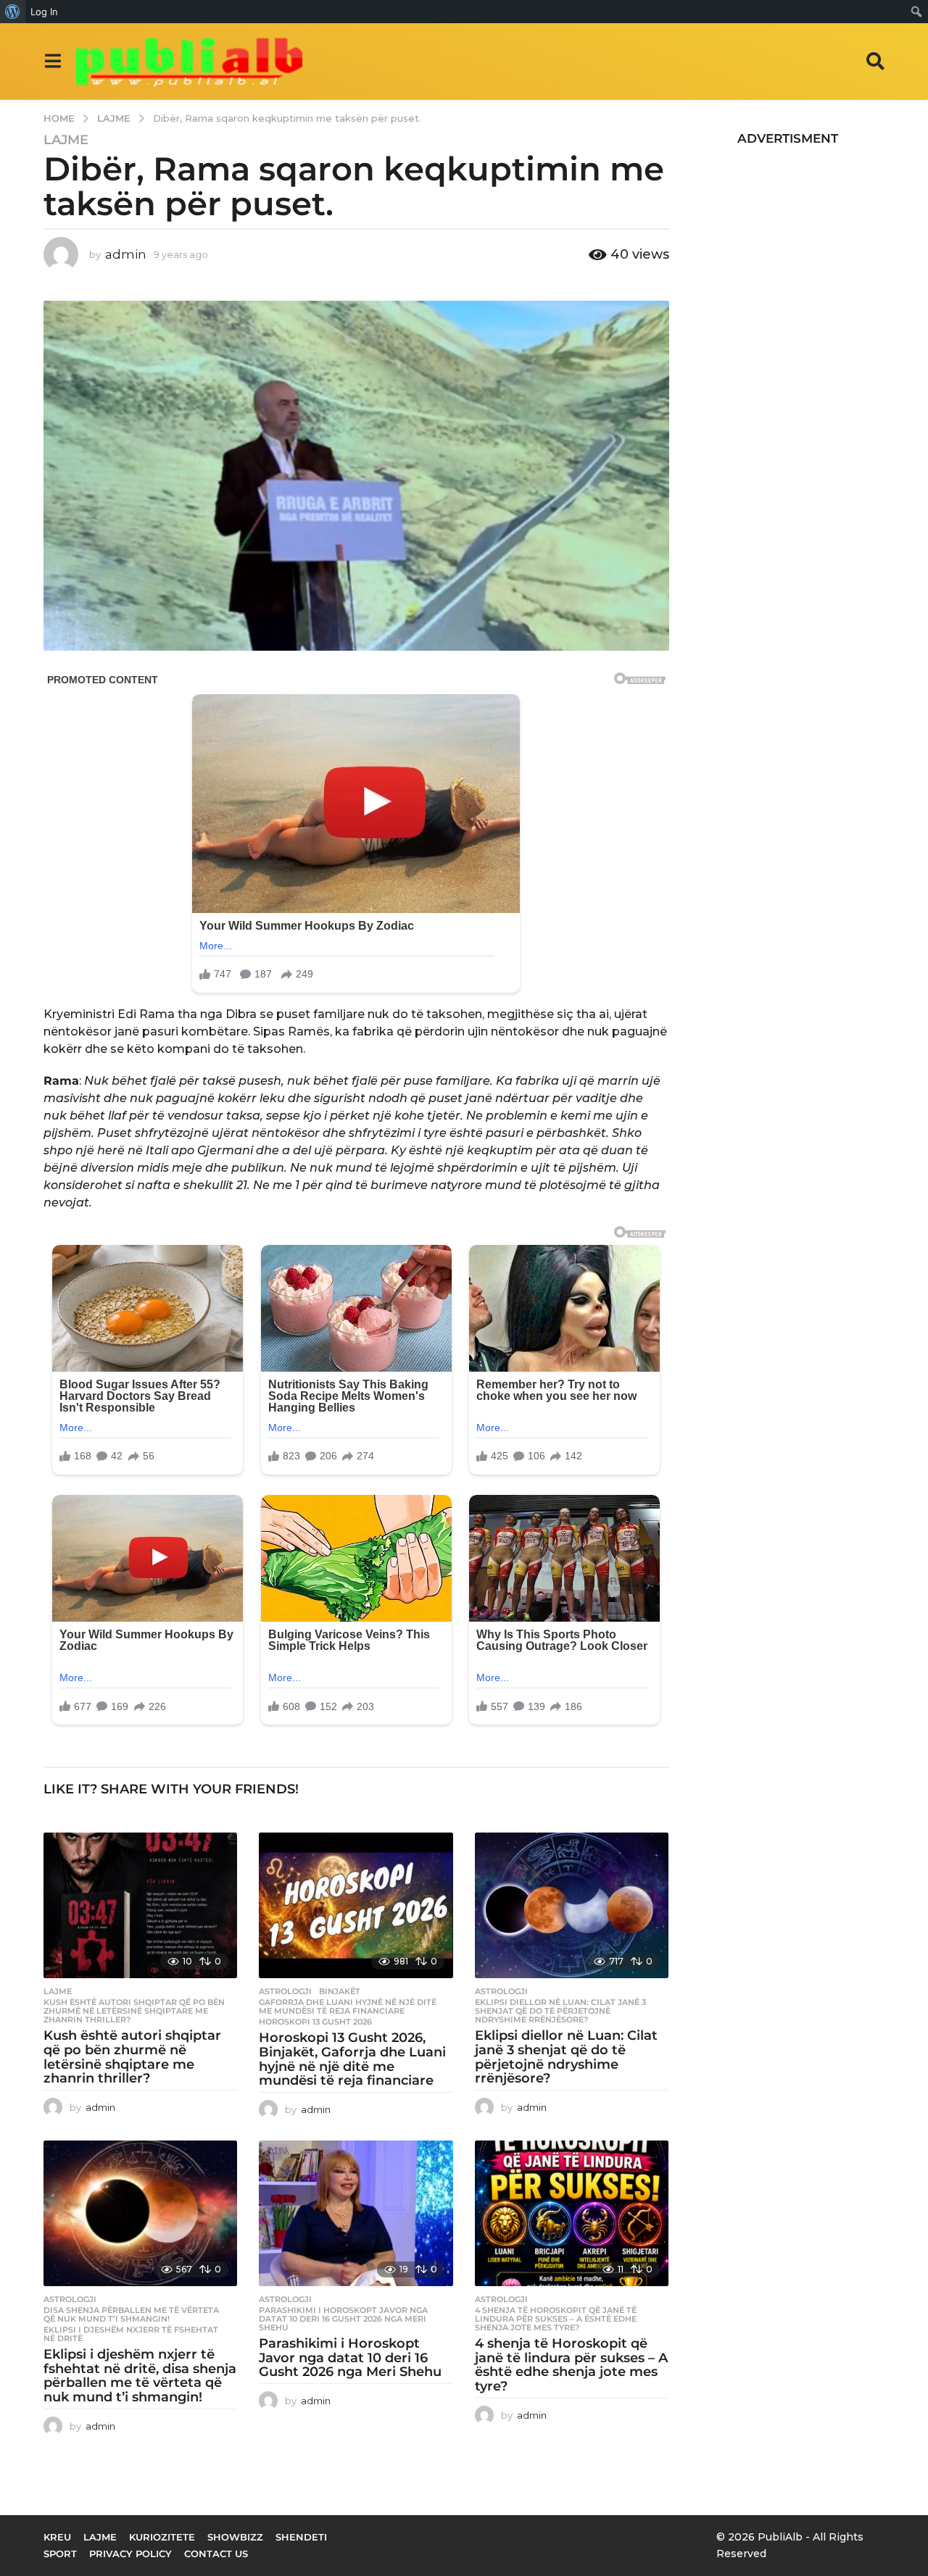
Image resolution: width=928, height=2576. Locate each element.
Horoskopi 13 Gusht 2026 (315, 2022)
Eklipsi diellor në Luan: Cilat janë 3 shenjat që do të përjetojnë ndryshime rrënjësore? (560, 2011)
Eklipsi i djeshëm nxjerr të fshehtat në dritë (131, 2334)
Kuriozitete (162, 2537)
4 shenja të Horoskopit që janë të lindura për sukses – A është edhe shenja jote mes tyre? (556, 2319)
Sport (60, 2554)
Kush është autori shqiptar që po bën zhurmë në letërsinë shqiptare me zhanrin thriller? (134, 2011)
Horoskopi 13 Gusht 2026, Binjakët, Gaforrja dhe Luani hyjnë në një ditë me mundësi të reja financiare (352, 2059)
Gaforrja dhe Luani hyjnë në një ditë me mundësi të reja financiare (348, 2006)
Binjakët (340, 1991)
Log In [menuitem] (44, 12)
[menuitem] (13, 12)
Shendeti (301, 2537)
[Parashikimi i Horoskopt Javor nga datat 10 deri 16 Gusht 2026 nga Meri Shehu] (356, 2213)
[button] (53, 61)
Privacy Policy (130, 2554)
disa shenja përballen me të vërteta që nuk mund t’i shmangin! (131, 2314)
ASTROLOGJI (285, 1991)
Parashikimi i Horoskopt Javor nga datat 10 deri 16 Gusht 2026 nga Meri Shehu (343, 2319)
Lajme (66, 140)
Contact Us (216, 2554)
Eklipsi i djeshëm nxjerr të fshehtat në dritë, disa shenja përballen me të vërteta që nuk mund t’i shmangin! (140, 2376)
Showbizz (235, 2537)
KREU (57, 2537)
